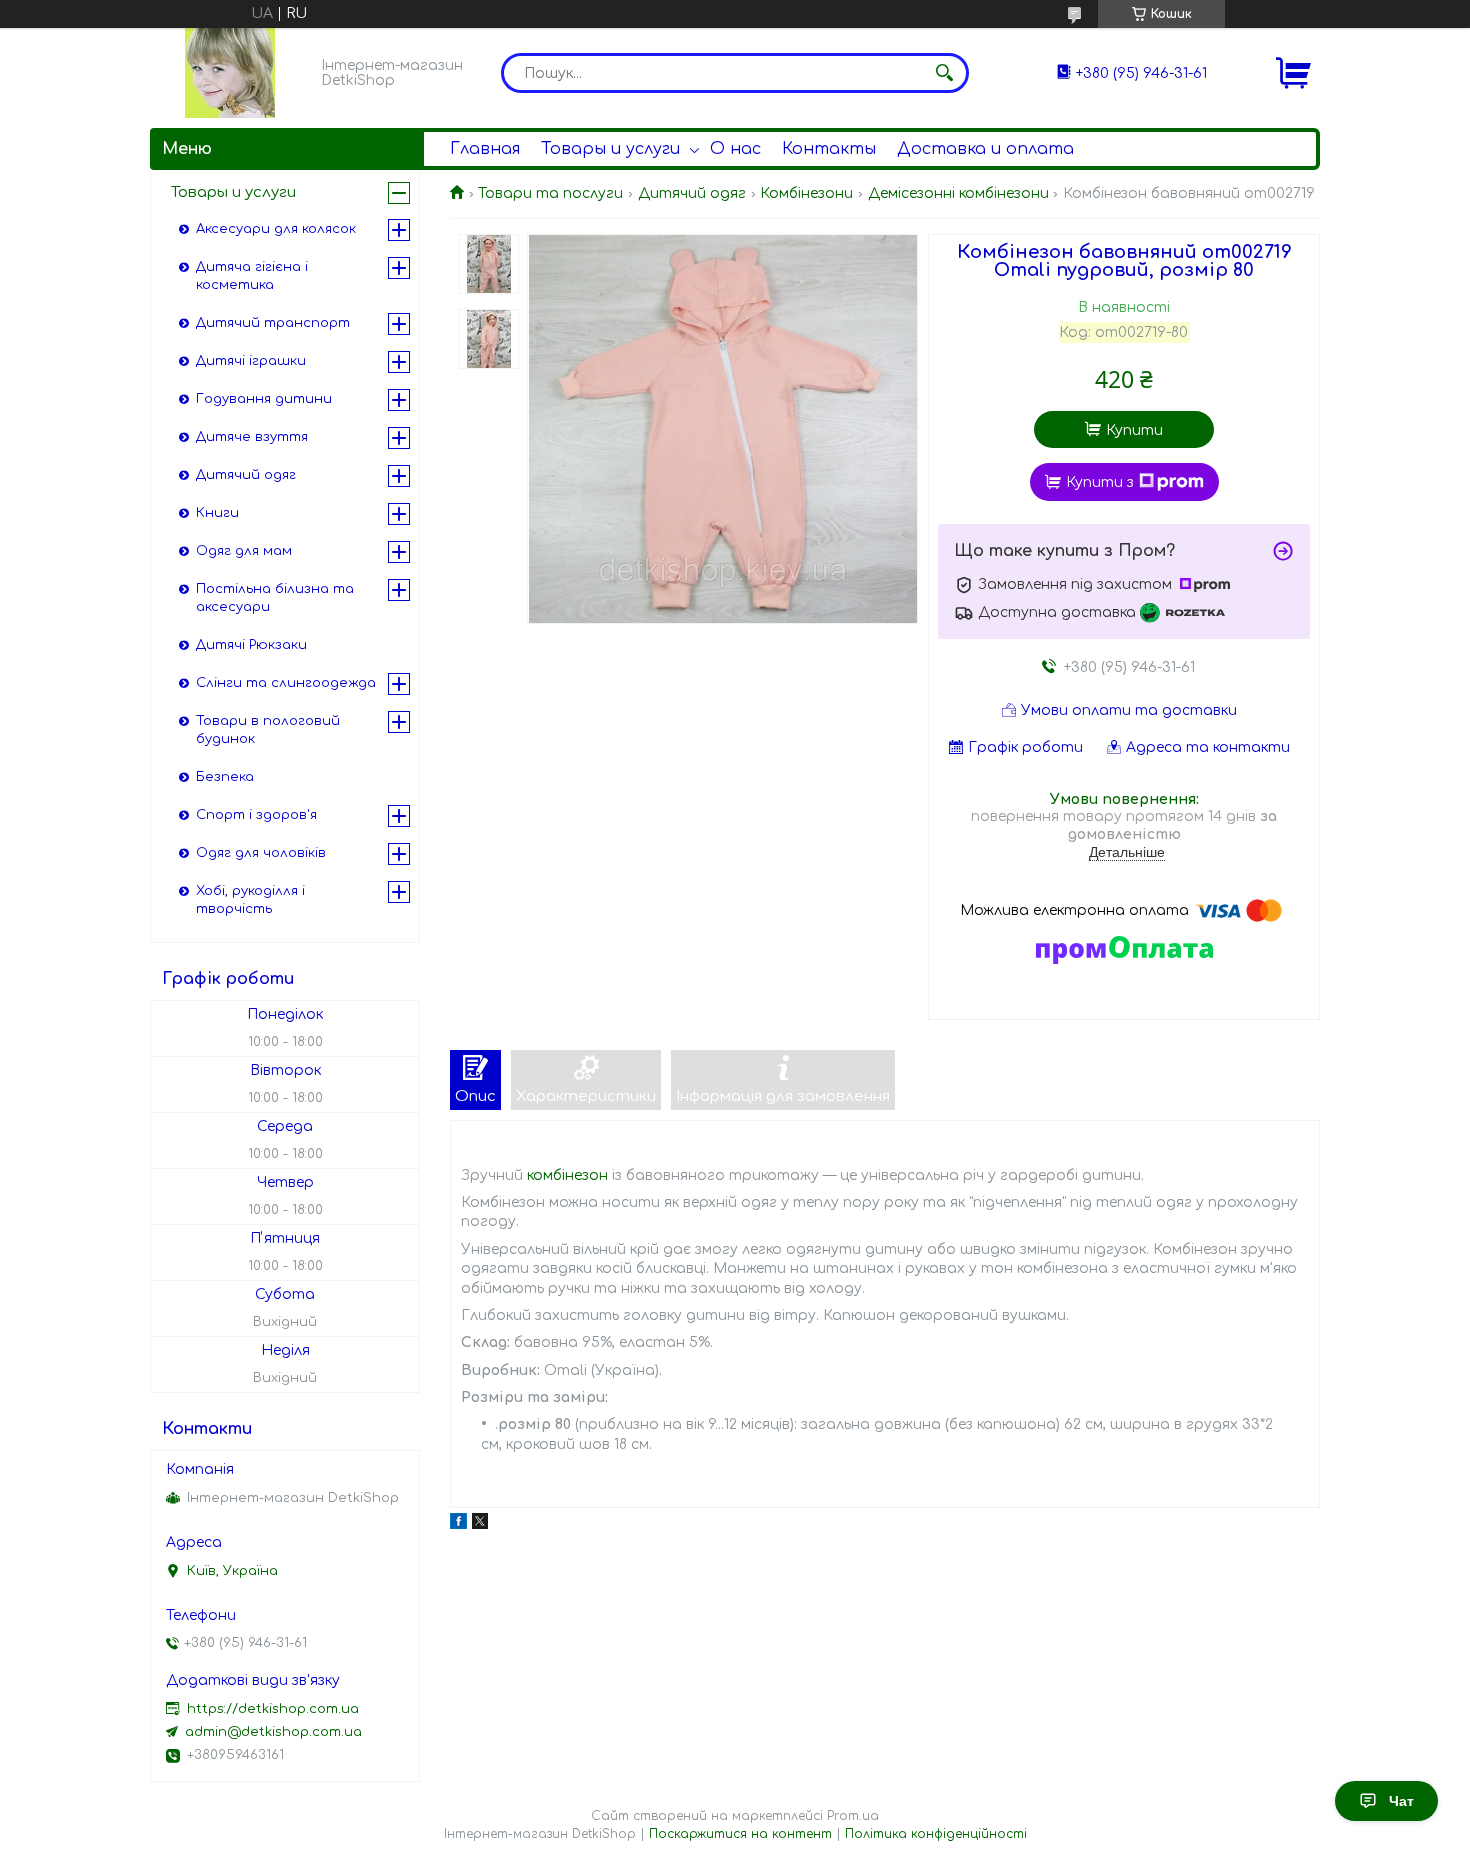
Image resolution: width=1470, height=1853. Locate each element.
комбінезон (567, 1175)
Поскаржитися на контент (740, 1834)
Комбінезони (806, 193)
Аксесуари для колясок (276, 229)
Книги (217, 513)
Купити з (1100, 482)
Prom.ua (853, 1816)
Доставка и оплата (985, 149)
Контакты (829, 149)
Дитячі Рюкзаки (251, 645)
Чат (1401, 1801)
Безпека (225, 777)
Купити (1134, 430)
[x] (480, 1524)
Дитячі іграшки (251, 361)
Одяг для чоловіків (261, 853)
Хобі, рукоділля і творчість (250, 900)
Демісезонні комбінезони (958, 193)
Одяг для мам (244, 551)
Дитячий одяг (692, 193)
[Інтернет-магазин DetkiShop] (230, 73)
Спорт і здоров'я (256, 815)
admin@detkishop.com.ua (273, 1732)
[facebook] (458, 1524)
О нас (735, 149)
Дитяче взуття (252, 437)
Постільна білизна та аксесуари (275, 598)
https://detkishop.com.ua (273, 1709)
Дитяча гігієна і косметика (252, 276)
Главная (485, 149)
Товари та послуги (550, 193)
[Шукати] (944, 73)
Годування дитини (264, 399)
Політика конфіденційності (936, 1834)
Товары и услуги (610, 149)
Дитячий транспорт (273, 323)
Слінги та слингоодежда (286, 683)
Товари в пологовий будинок (268, 730)
